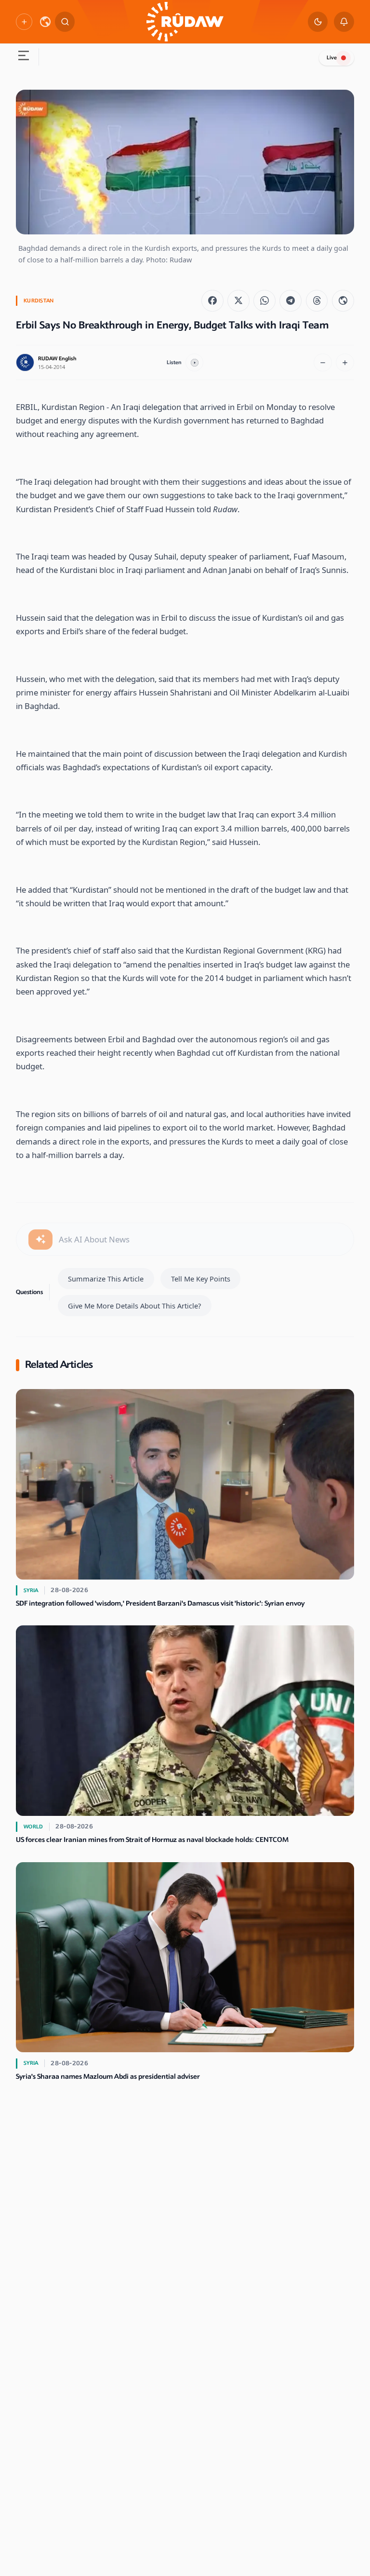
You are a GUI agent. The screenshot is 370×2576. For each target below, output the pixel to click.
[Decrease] (323, 363)
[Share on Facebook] (212, 301)
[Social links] (24, 21)
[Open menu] (23, 57)
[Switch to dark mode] (318, 22)
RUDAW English (57, 359)
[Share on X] (238, 301)
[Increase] (345, 363)
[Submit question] (40, 1240)
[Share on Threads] (317, 301)
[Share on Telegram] (291, 301)
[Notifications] (344, 22)
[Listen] (195, 363)
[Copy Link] (343, 301)
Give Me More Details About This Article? (134, 1306)
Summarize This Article (106, 1279)
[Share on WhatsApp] (264, 301)
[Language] (45, 22)
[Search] (65, 22)
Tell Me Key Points (201, 1279)
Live (332, 58)
